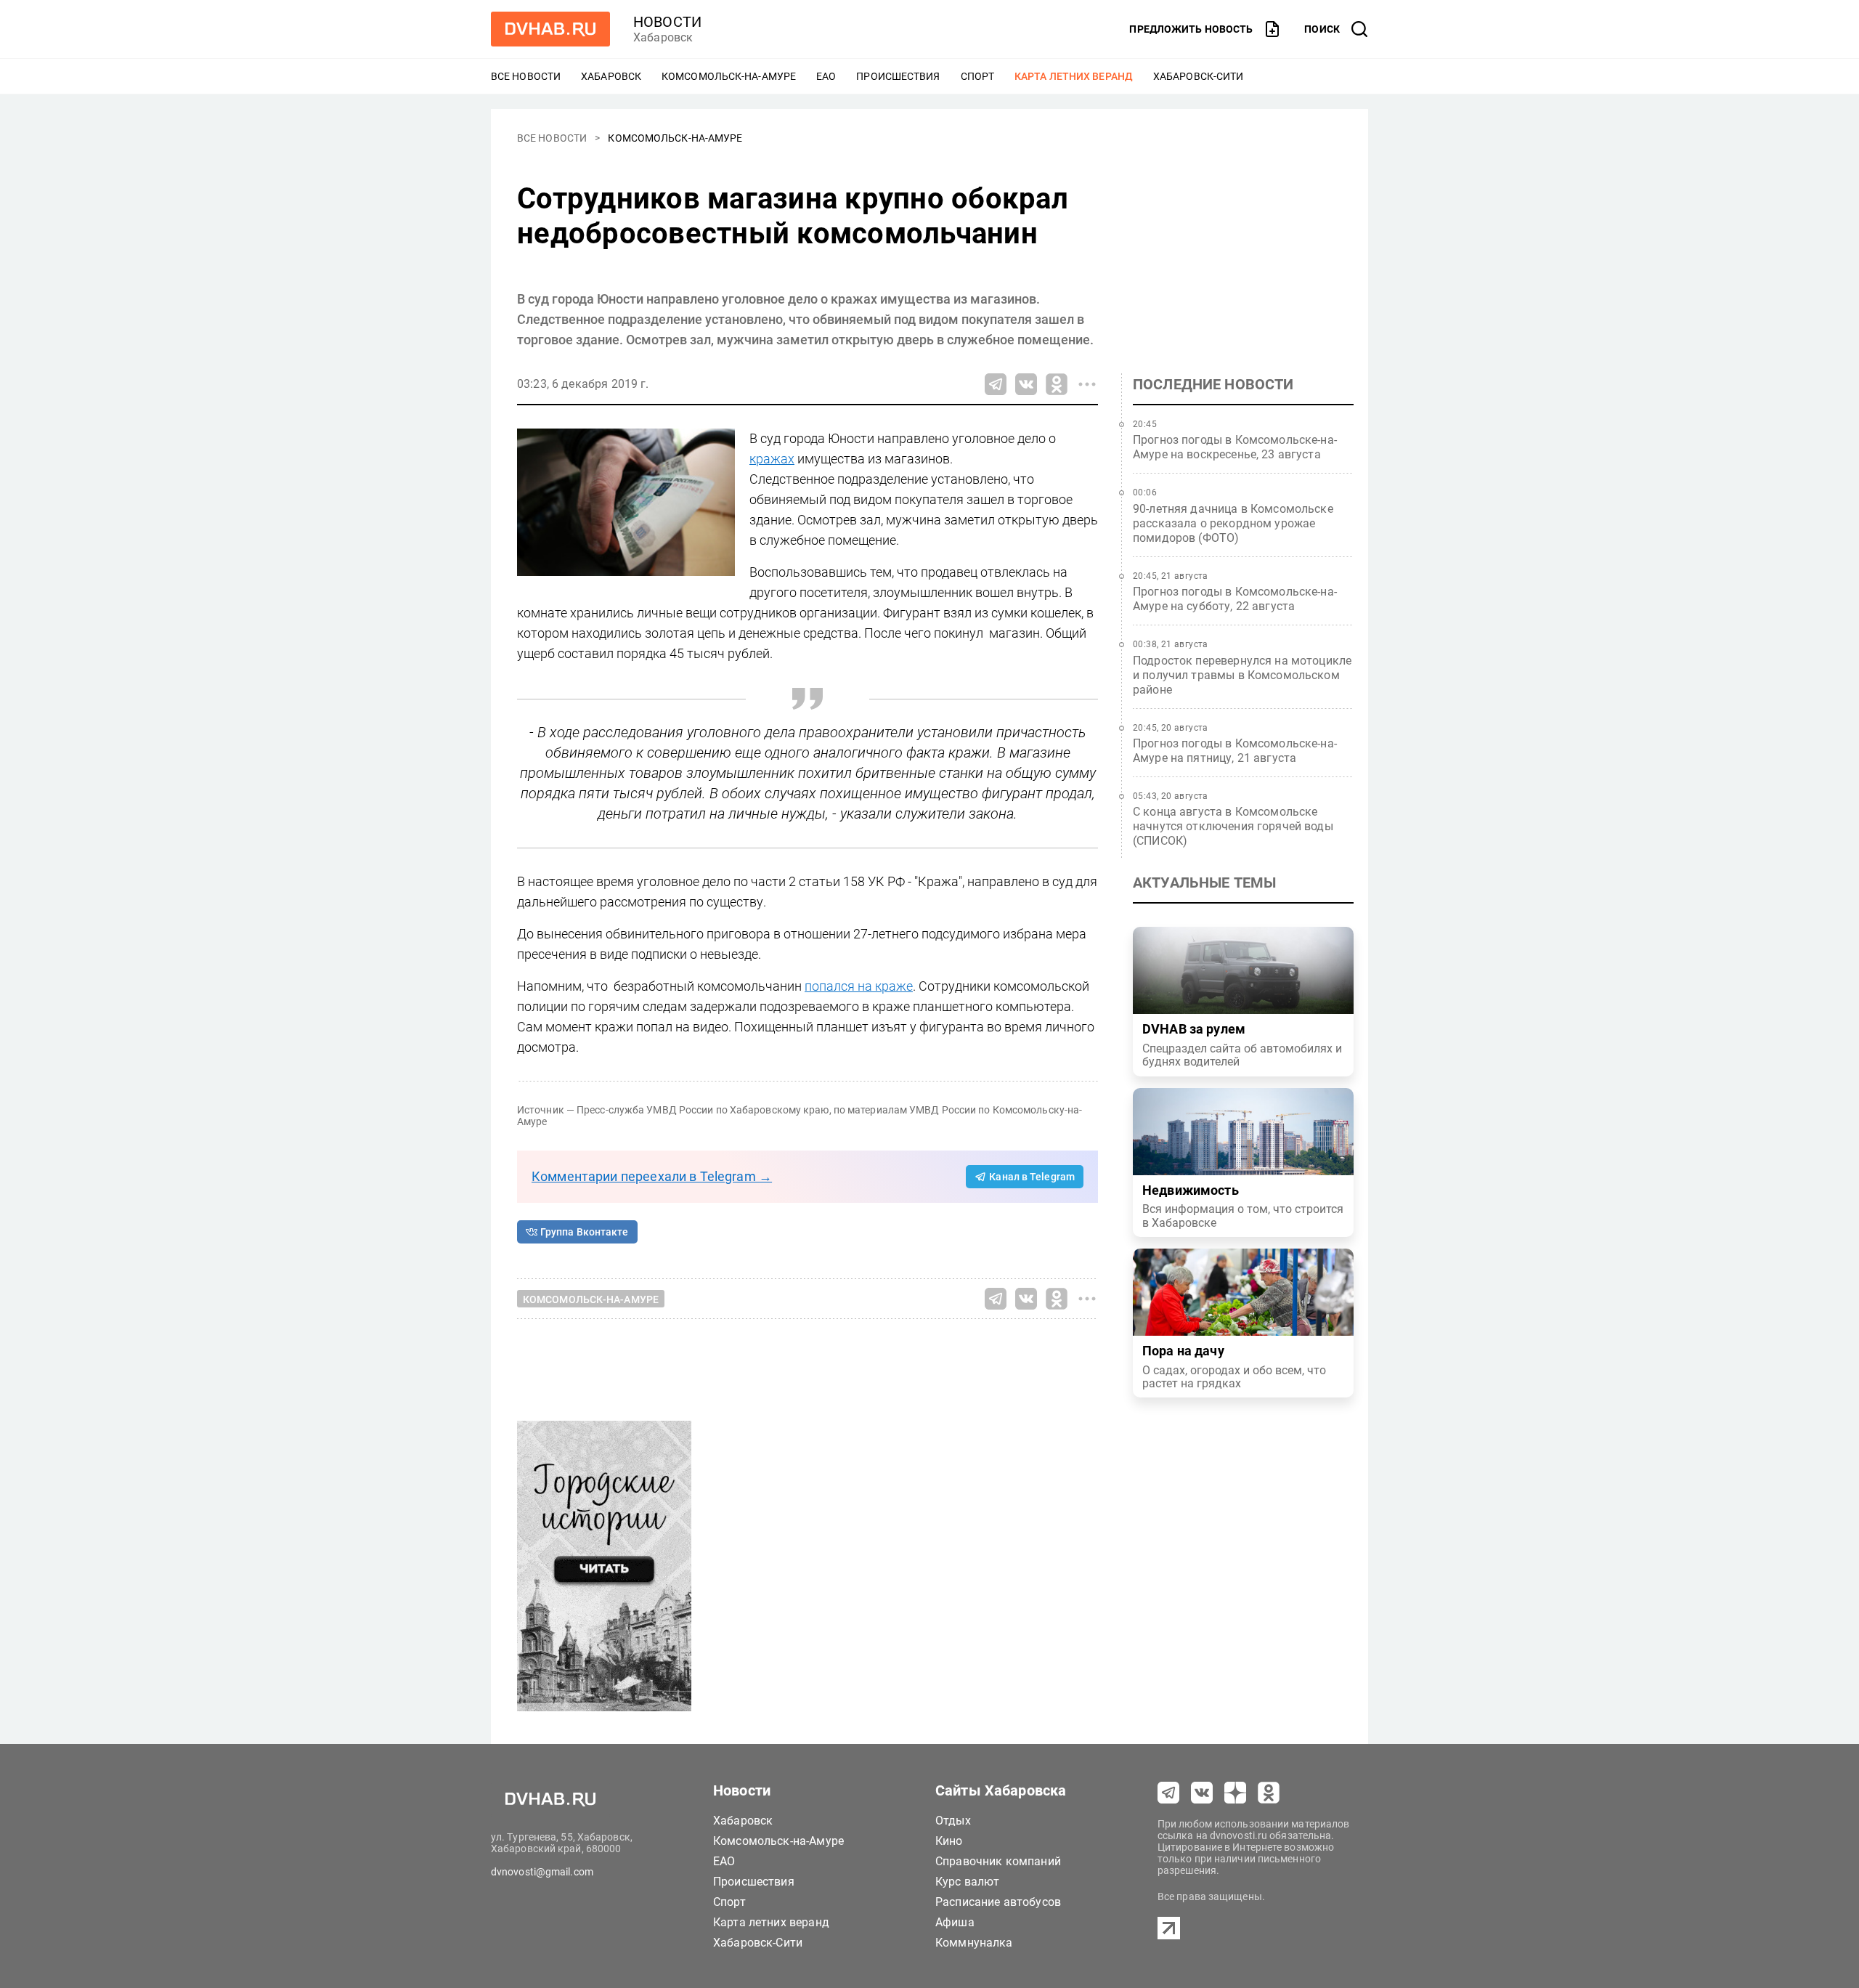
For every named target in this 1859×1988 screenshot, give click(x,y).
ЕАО (826, 76)
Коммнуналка (974, 1943)
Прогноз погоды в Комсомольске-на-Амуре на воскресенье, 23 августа (1235, 447)
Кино (949, 1841)
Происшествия (898, 76)
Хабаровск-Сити (1198, 76)
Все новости (526, 76)
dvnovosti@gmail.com (542, 1872)
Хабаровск (611, 76)
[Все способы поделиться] (1087, 384)
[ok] (1269, 1793)
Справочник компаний (998, 1861)
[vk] (1202, 1793)
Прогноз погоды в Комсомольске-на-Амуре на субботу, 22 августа (1235, 599)
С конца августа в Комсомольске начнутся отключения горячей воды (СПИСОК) (1233, 826)
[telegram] (1168, 1793)
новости (667, 22)
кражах (772, 459)
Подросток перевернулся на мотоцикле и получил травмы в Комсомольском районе (1242, 675)
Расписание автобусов (998, 1902)
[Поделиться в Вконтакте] (1026, 384)
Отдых (953, 1821)
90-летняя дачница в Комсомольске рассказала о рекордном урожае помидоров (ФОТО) (1233, 523)
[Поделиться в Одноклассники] (1057, 384)
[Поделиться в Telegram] (996, 384)
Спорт (978, 76)
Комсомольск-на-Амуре (729, 76)
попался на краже (859, 986)
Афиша (955, 1922)
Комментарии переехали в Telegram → (652, 1176)
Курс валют (968, 1882)
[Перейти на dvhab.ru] (550, 29)
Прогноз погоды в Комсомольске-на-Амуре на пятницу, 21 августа (1235, 751)
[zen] (1235, 1793)
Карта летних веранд (1074, 76)
